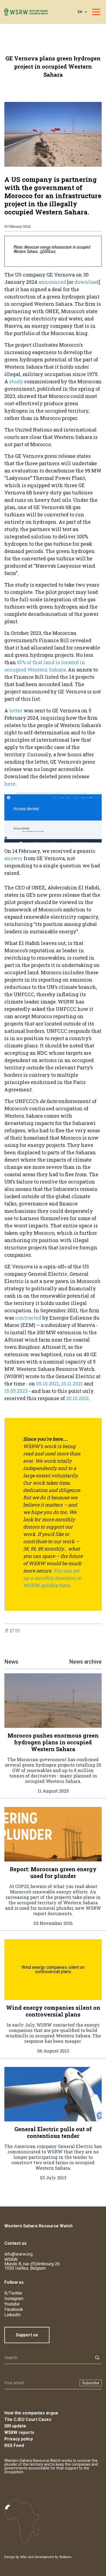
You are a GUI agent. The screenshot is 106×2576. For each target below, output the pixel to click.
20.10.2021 (77, 1398)
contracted (28, 1318)
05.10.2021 (48, 1384)
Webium (65, 2557)
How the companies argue (31, 2413)
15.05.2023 (16, 1391)
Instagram (14, 2299)
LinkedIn (13, 2315)
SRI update (15, 2426)
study (16, 381)
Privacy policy (19, 2439)
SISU (24, 2557)
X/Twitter (13, 2293)
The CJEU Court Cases (28, 2419)
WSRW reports (19, 2432)
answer (13, 858)
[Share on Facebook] (7, 1631)
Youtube (12, 2304)
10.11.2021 (72, 1384)
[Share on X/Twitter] (12, 1631)
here (10, 784)
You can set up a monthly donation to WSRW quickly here (52, 1578)
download (87, 282)
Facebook (14, 2309)
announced (52, 282)
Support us (27, 2335)
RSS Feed (14, 2445)
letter (16, 710)
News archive (85, 1662)
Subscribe (91, 2383)
